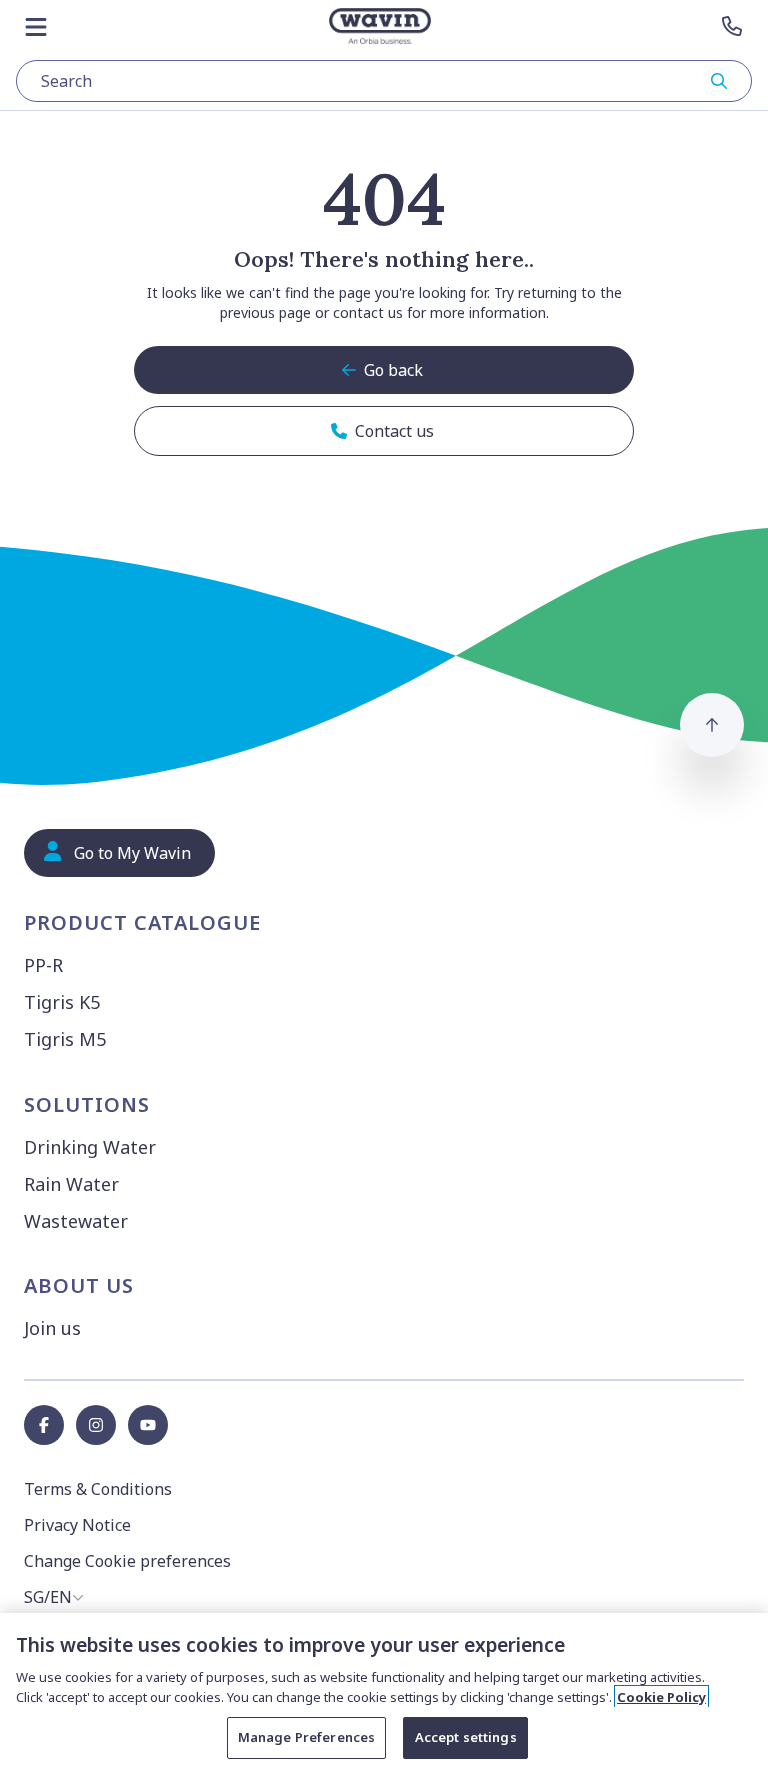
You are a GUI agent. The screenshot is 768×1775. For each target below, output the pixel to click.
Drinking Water (90, 1147)
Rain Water (71, 1184)
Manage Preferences (306, 1737)
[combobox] (384, 81)
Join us (52, 1328)
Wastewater (76, 1221)
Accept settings (466, 1737)
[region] (384, 1694)
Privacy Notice (77, 1525)
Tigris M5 (65, 1039)
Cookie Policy (661, 1697)
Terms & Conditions (98, 1489)
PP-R (43, 965)
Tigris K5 (62, 1002)
